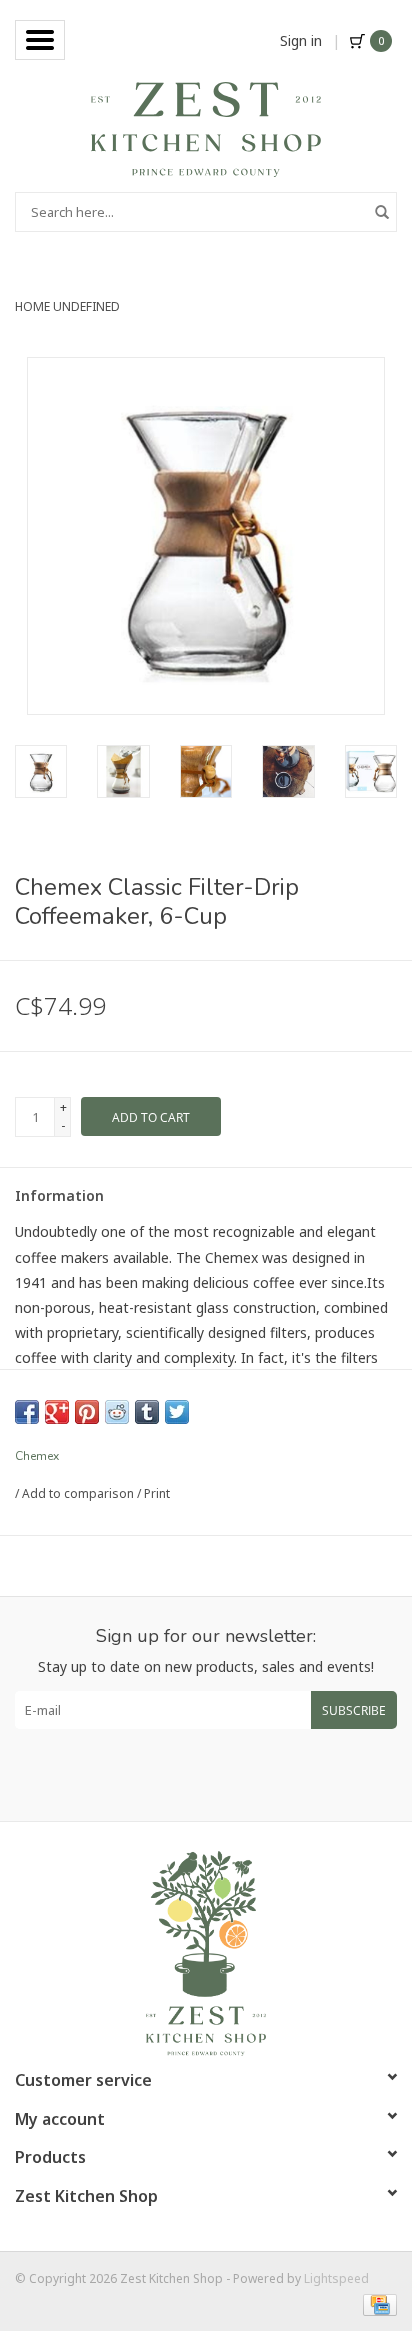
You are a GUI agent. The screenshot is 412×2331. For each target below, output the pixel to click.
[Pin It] (87, 1412)
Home (32, 306)
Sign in (301, 40)
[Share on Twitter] (177, 1412)
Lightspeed (336, 2278)
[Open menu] (40, 40)
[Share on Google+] (57, 1412)
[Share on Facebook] (27, 1412)
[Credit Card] (376, 2303)
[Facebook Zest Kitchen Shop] (188, 1775)
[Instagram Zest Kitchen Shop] (224, 1775)
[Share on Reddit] (117, 1412)
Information (59, 1195)
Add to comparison (79, 1493)
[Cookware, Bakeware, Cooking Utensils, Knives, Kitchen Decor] (205, 127)
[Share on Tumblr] (147, 1412)
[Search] (382, 212)
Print (157, 1493)
